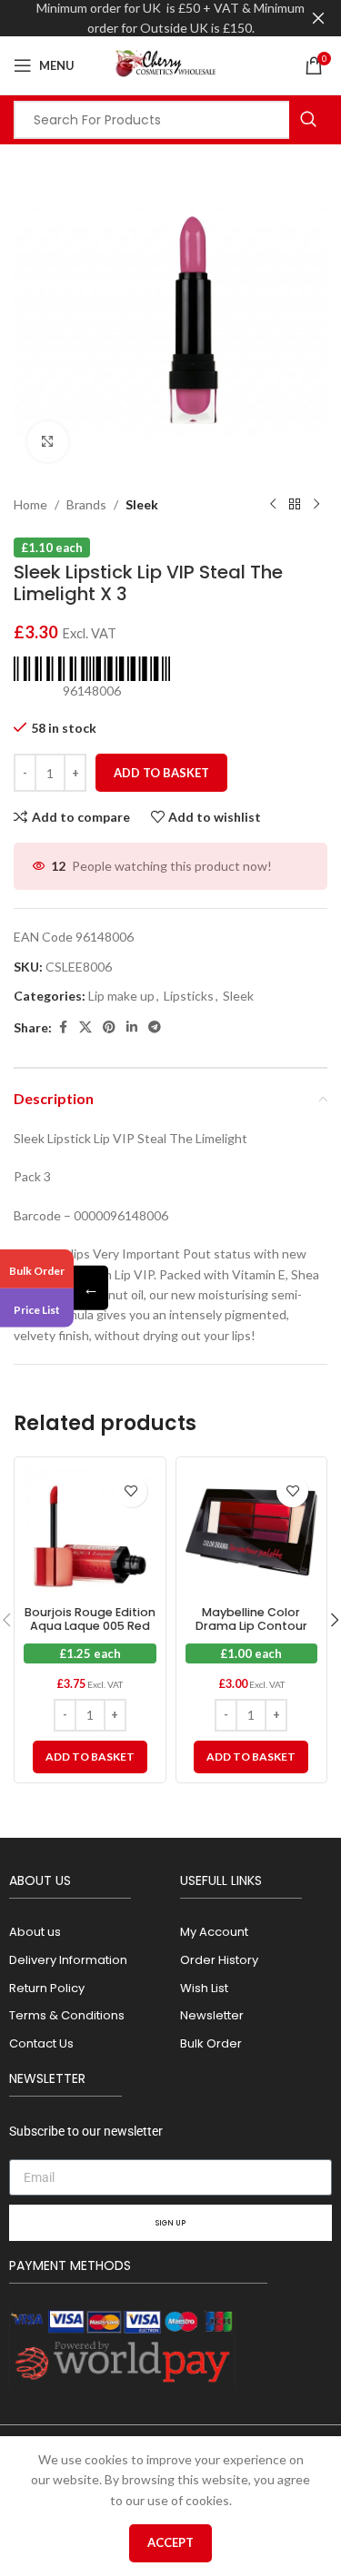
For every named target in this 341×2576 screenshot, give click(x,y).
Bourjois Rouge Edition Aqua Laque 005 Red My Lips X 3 (90, 1626)
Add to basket (161, 773)
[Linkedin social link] (132, 1027)
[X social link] (85, 1027)
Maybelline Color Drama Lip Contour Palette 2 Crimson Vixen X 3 (251, 1633)
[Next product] (316, 505)
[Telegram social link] (155, 1027)
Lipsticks (189, 996)
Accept (170, 2542)
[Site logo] (171, 64)
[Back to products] (295, 505)
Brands (86, 504)
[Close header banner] (318, 18)
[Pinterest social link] (109, 1027)
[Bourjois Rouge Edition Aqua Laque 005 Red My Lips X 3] (90, 1533)
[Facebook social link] (63, 1027)
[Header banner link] (143, 18)
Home (30, 504)
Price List (37, 1310)
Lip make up (121, 996)
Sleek (142, 504)
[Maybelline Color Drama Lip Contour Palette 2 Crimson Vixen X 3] (252, 1533)
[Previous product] (273, 505)
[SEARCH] (308, 120)
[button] (90, 1757)
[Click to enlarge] (48, 442)
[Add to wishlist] (131, 1491)
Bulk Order (37, 1270)
